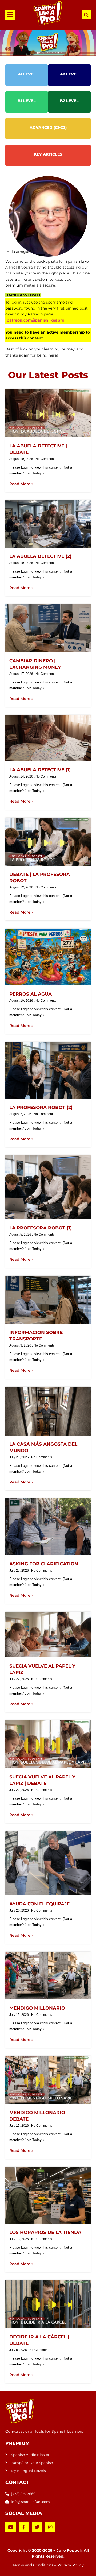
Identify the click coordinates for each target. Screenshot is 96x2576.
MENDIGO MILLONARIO (37, 2008)
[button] (12, 15)
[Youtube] (11, 2527)
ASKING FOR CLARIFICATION (44, 1564)
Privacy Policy (71, 2565)
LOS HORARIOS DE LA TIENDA (45, 2232)
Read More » (21, 484)
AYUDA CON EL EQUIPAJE (39, 1904)
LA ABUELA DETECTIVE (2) (40, 556)
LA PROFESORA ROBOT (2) (41, 1107)
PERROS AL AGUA (31, 994)
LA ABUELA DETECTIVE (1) (40, 770)
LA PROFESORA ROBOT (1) (41, 1228)
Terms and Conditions (33, 2565)
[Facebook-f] (24, 2527)
